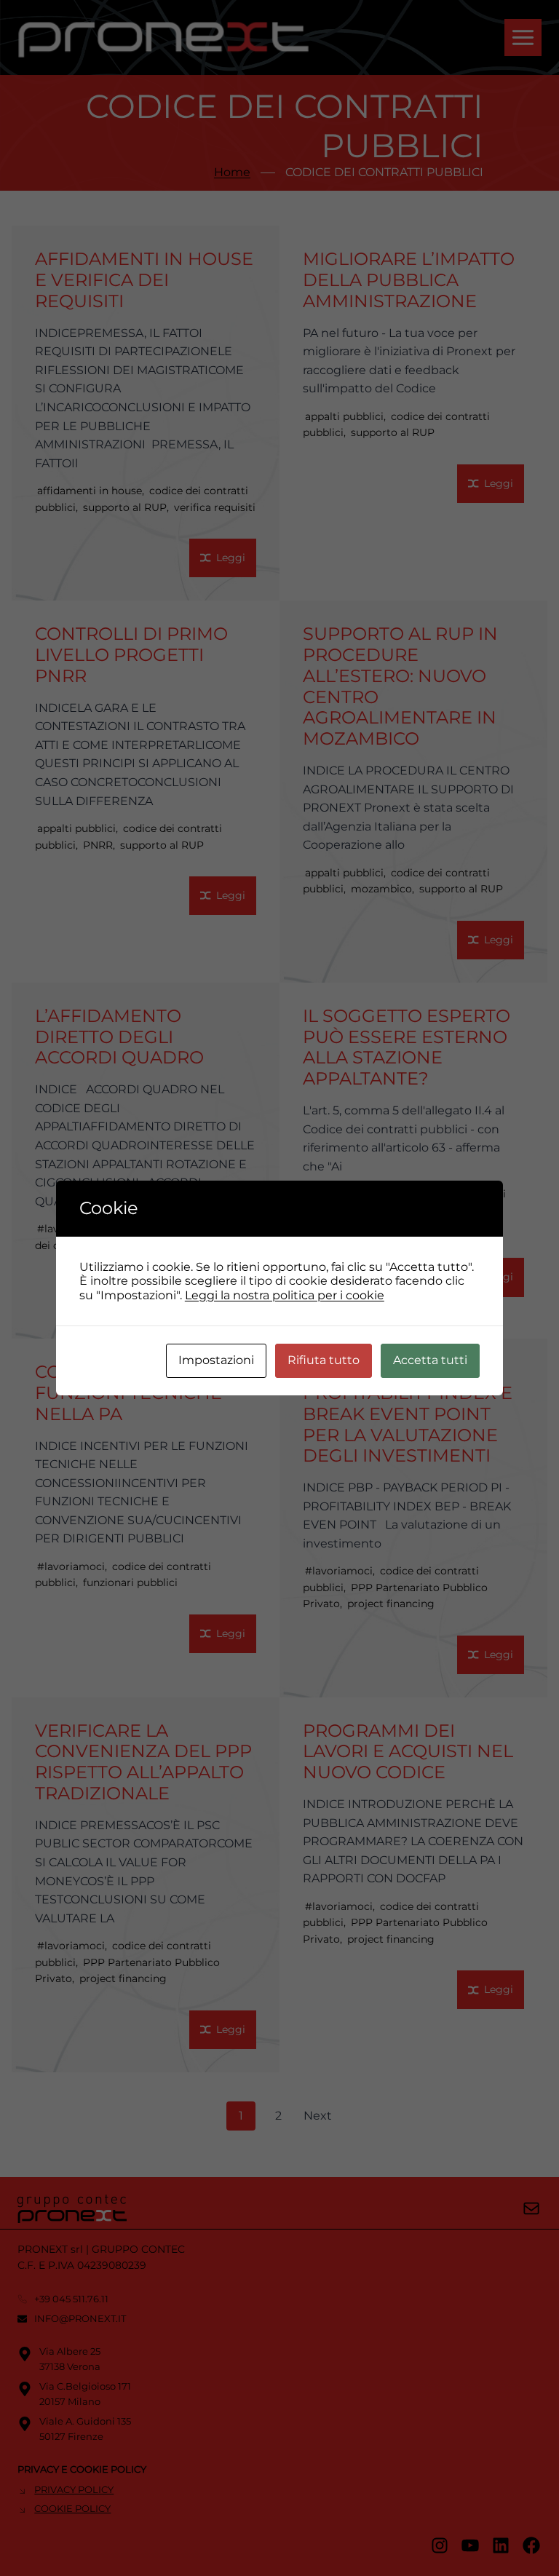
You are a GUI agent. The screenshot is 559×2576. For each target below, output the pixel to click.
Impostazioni (216, 1360)
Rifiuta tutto (324, 1360)
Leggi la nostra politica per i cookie (285, 1295)
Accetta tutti (430, 1360)
